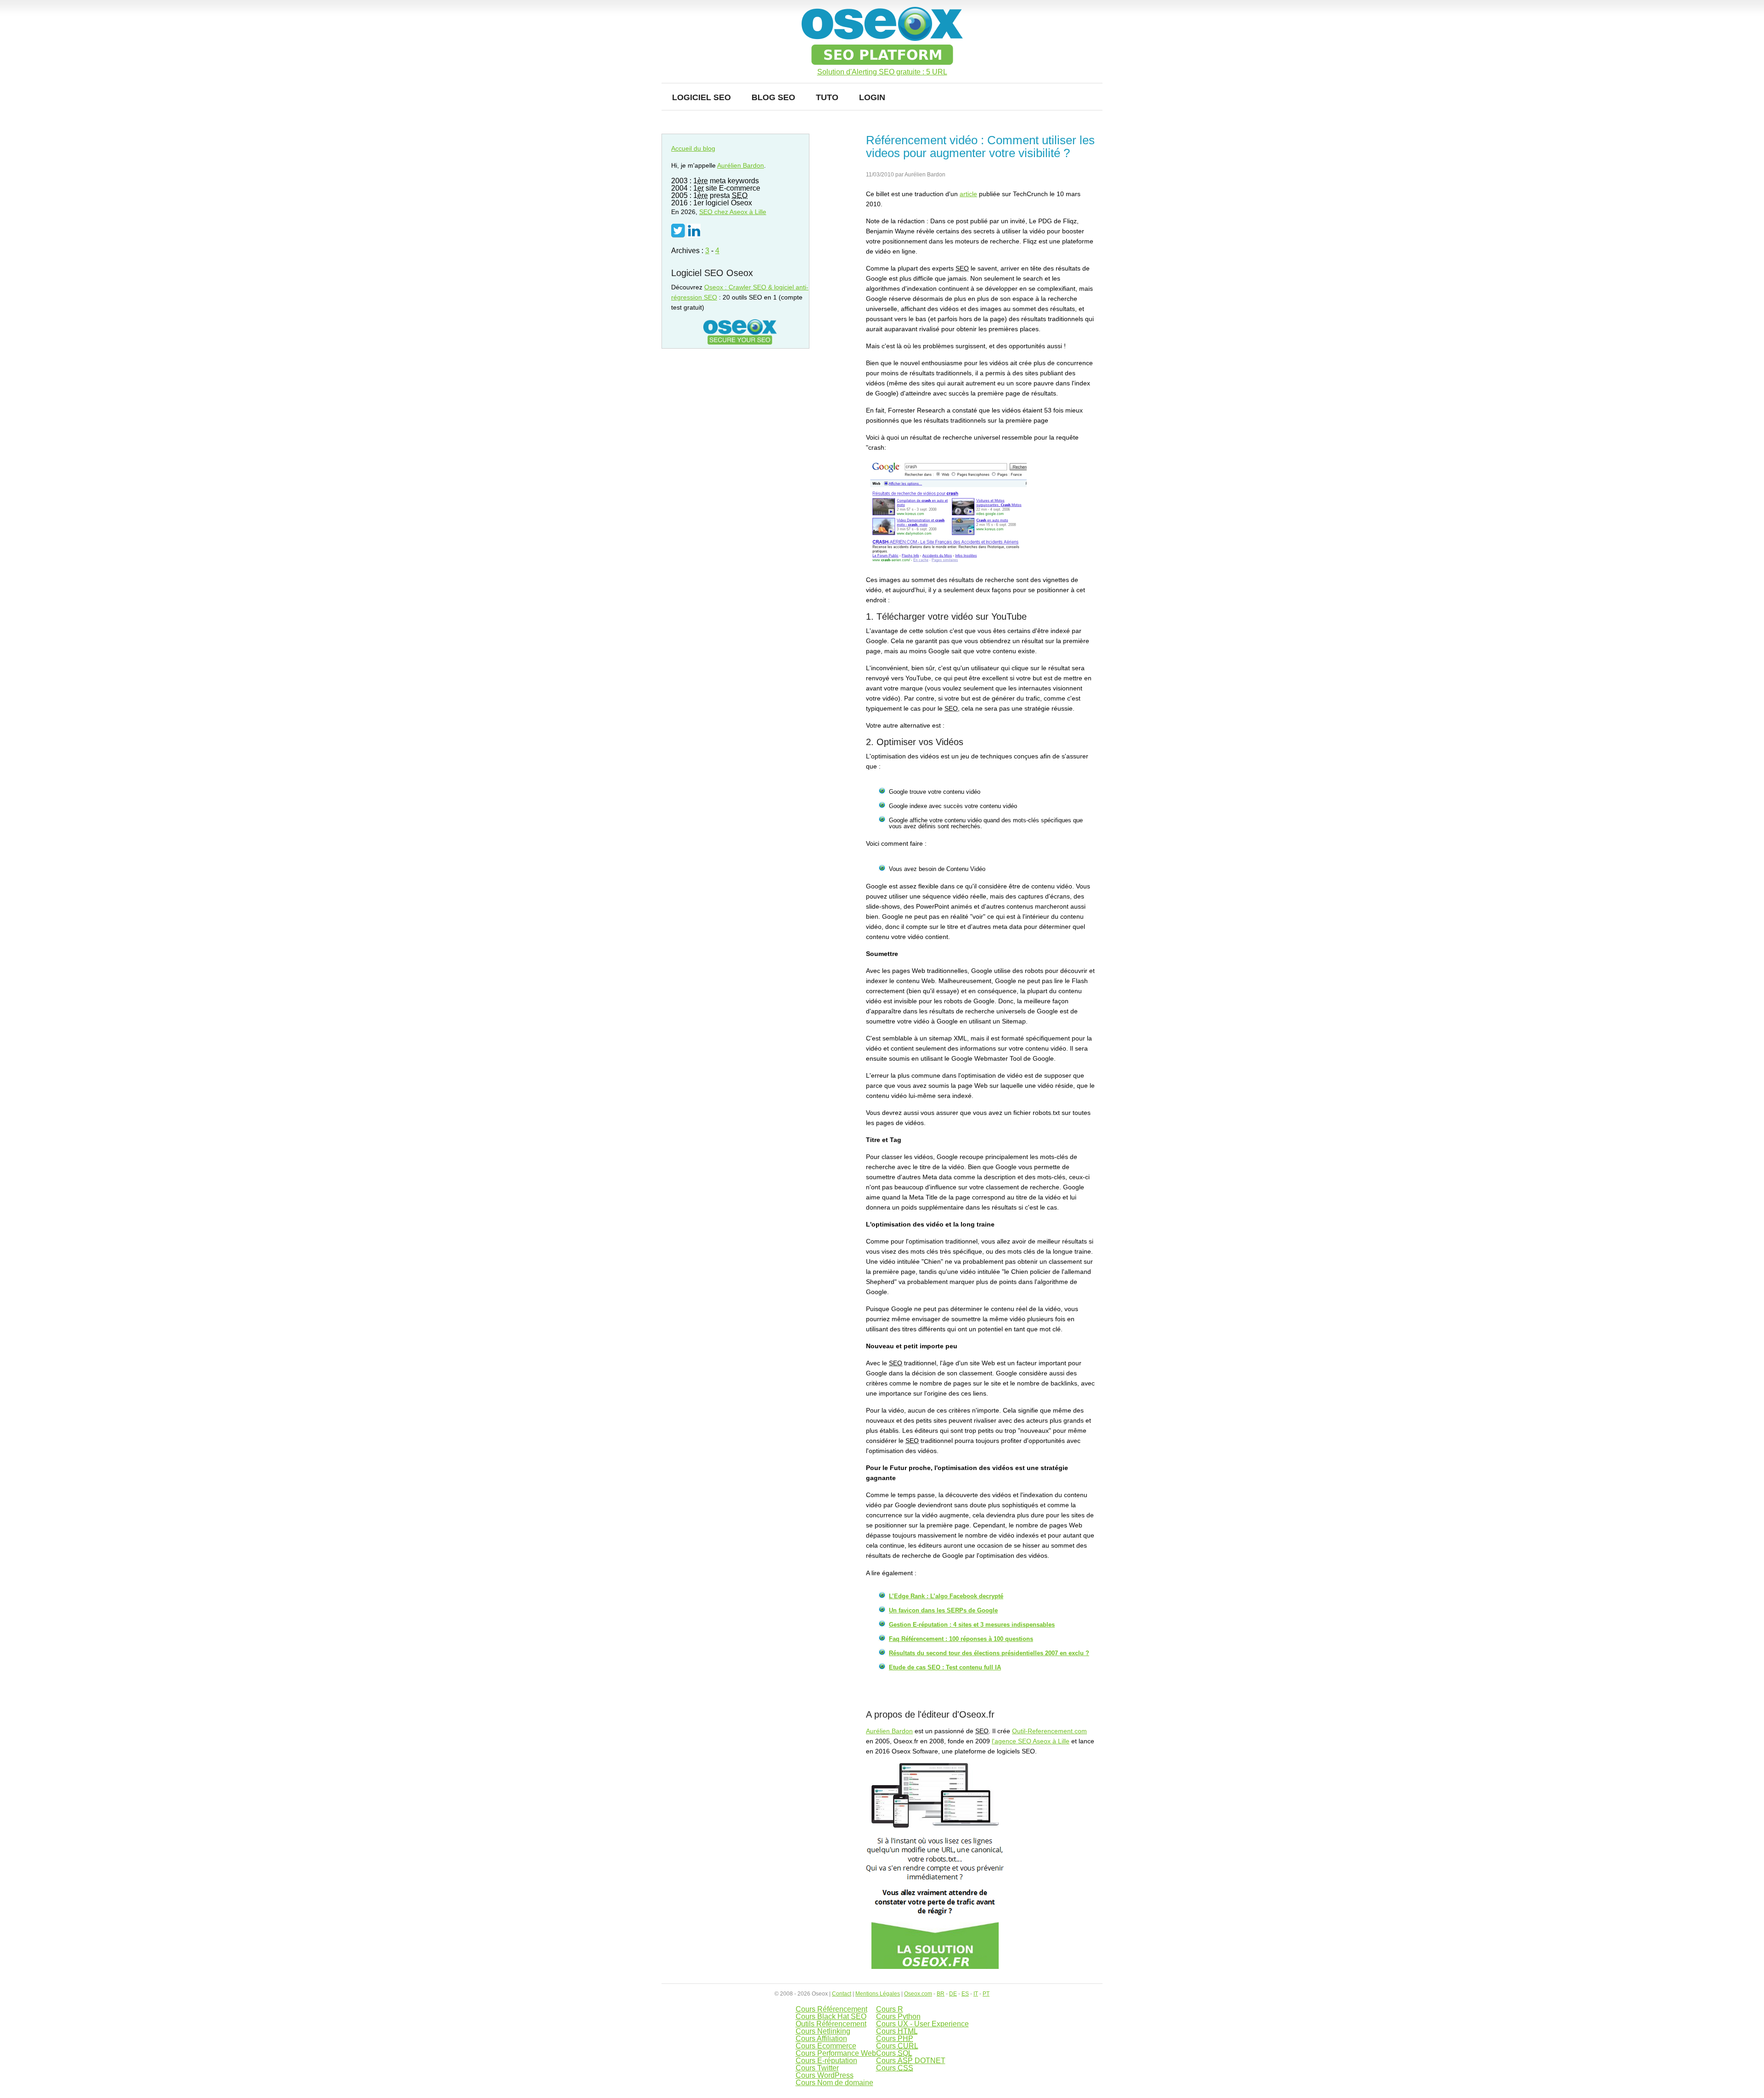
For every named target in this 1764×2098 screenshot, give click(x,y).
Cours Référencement (831, 2009)
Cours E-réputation (826, 2061)
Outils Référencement (831, 2024)
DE (953, 1994)
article (968, 194)
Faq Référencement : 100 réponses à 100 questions (961, 1639)
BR (941, 1994)
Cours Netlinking (823, 2031)
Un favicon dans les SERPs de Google (943, 1610)
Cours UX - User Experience (922, 2024)
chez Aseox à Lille (733, 212)
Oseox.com (918, 1994)
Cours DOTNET (911, 2061)
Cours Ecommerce (826, 2046)
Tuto (827, 97)
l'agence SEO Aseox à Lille (1031, 1741)
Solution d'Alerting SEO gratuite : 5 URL (882, 72)
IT (976, 1994)
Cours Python (898, 2016)
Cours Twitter (817, 2068)
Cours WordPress (825, 2075)
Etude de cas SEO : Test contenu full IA (945, 1667)
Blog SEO (773, 97)
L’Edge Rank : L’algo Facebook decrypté (946, 1596)
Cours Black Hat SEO (831, 2016)
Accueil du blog (693, 148)
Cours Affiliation (821, 2039)
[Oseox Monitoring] (935, 1967)
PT (986, 1994)
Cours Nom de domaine (834, 2083)
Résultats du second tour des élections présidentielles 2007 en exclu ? (989, 1653)
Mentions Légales (878, 1994)
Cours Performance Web (836, 2053)
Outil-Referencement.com (1049, 1731)
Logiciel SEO (701, 97)
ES (965, 1994)
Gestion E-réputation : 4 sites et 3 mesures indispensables (972, 1625)
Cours (897, 2031)
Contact (842, 1994)
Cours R (890, 2009)
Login (872, 97)
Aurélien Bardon (889, 1731)
